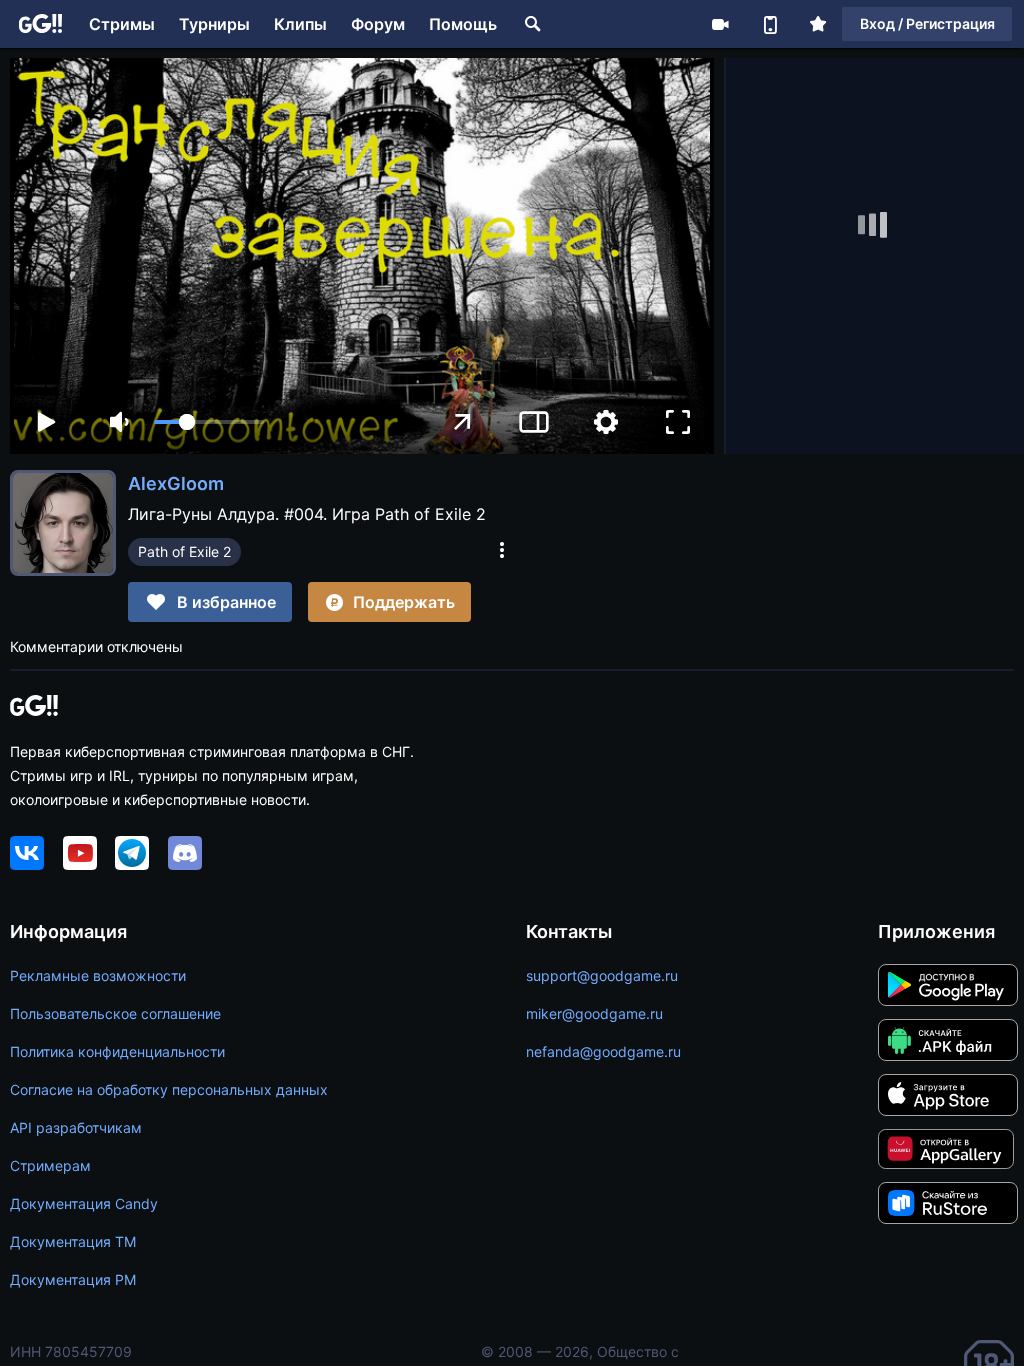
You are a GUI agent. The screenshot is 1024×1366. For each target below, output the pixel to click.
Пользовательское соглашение (115, 1013)
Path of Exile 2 (184, 551)
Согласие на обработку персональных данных (169, 1089)
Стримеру (720, 24)
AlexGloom (176, 483)
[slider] (209, 422)
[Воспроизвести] (46, 422)
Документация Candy (84, 1203)
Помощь (463, 24)
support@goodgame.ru (602, 975)
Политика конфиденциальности (117, 1051)
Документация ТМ (73, 1241)
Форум (378, 24)
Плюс (818, 24)
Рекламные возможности (98, 975)
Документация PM (73, 1279)
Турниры (214, 24)
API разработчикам (76, 1127)
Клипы (300, 24)
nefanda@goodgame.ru (603, 1051)
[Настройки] (606, 422)
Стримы (122, 24)
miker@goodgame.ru (594, 1013)
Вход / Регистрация (927, 23)
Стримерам (50, 1165)
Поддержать (404, 602)
